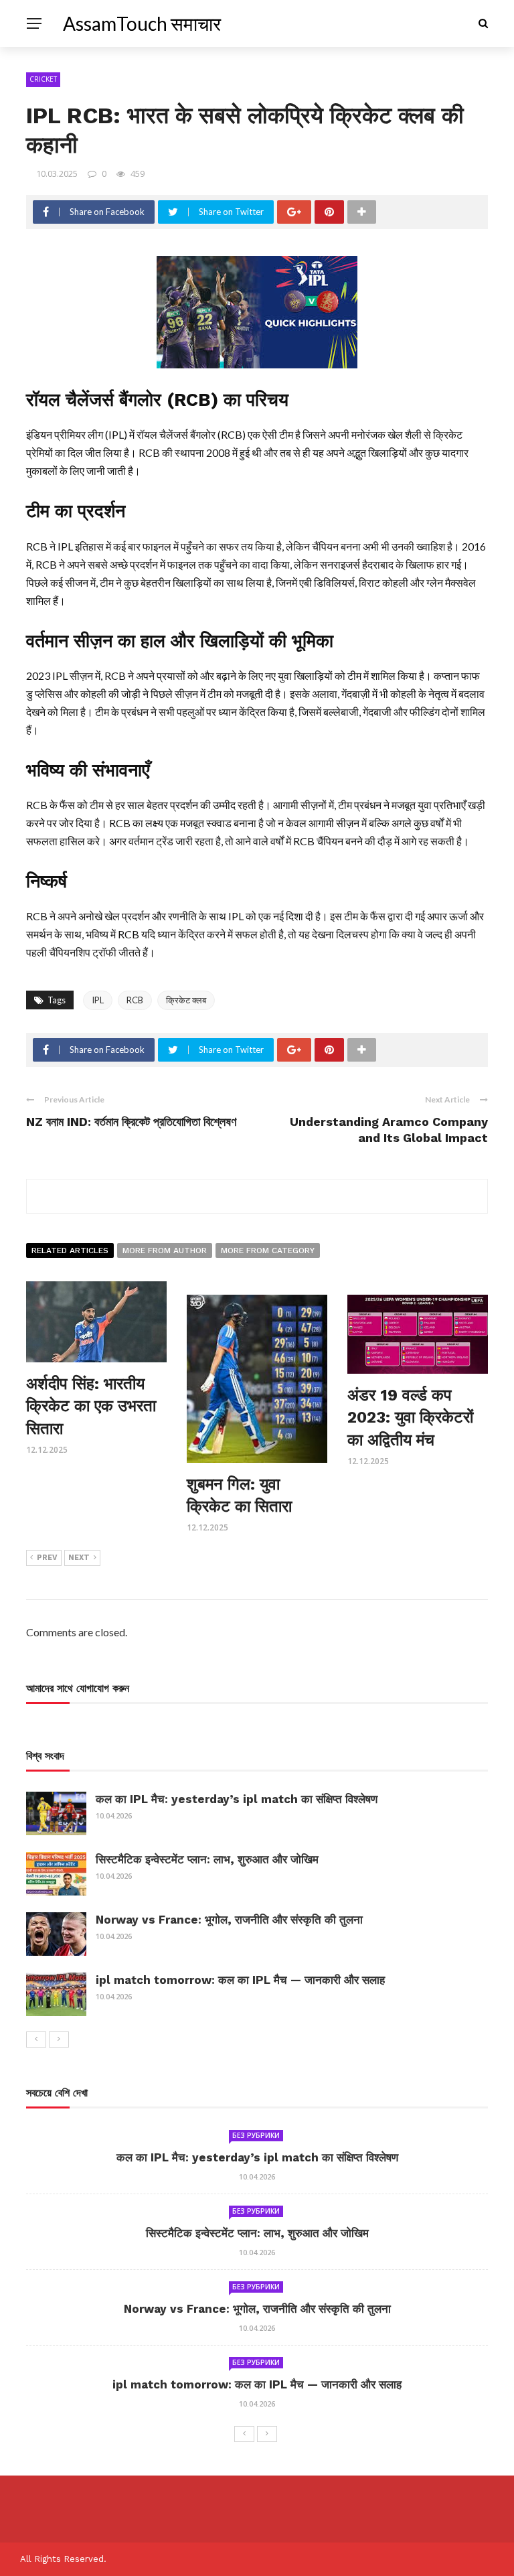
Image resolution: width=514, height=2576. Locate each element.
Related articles (70, 1250)
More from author (165, 1250)
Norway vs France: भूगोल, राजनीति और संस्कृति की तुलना (229, 1920)
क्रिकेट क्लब (186, 1000)
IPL (98, 1000)
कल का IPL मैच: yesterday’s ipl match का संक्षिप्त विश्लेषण (237, 1799)
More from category (268, 1250)
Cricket (43, 79)
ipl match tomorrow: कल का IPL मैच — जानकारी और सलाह (240, 1980)
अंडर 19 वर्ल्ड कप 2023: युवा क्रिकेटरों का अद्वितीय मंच (410, 1418)
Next (79, 1558)
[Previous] (36, 2040)
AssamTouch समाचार (142, 23)
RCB (135, 1000)
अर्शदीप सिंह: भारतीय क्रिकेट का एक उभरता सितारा (91, 1406)
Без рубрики (256, 2135)
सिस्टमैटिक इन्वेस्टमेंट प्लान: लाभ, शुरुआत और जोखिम (207, 1859)
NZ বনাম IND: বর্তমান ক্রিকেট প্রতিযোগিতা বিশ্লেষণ (131, 1122)
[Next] (59, 2040)
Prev (47, 1558)
